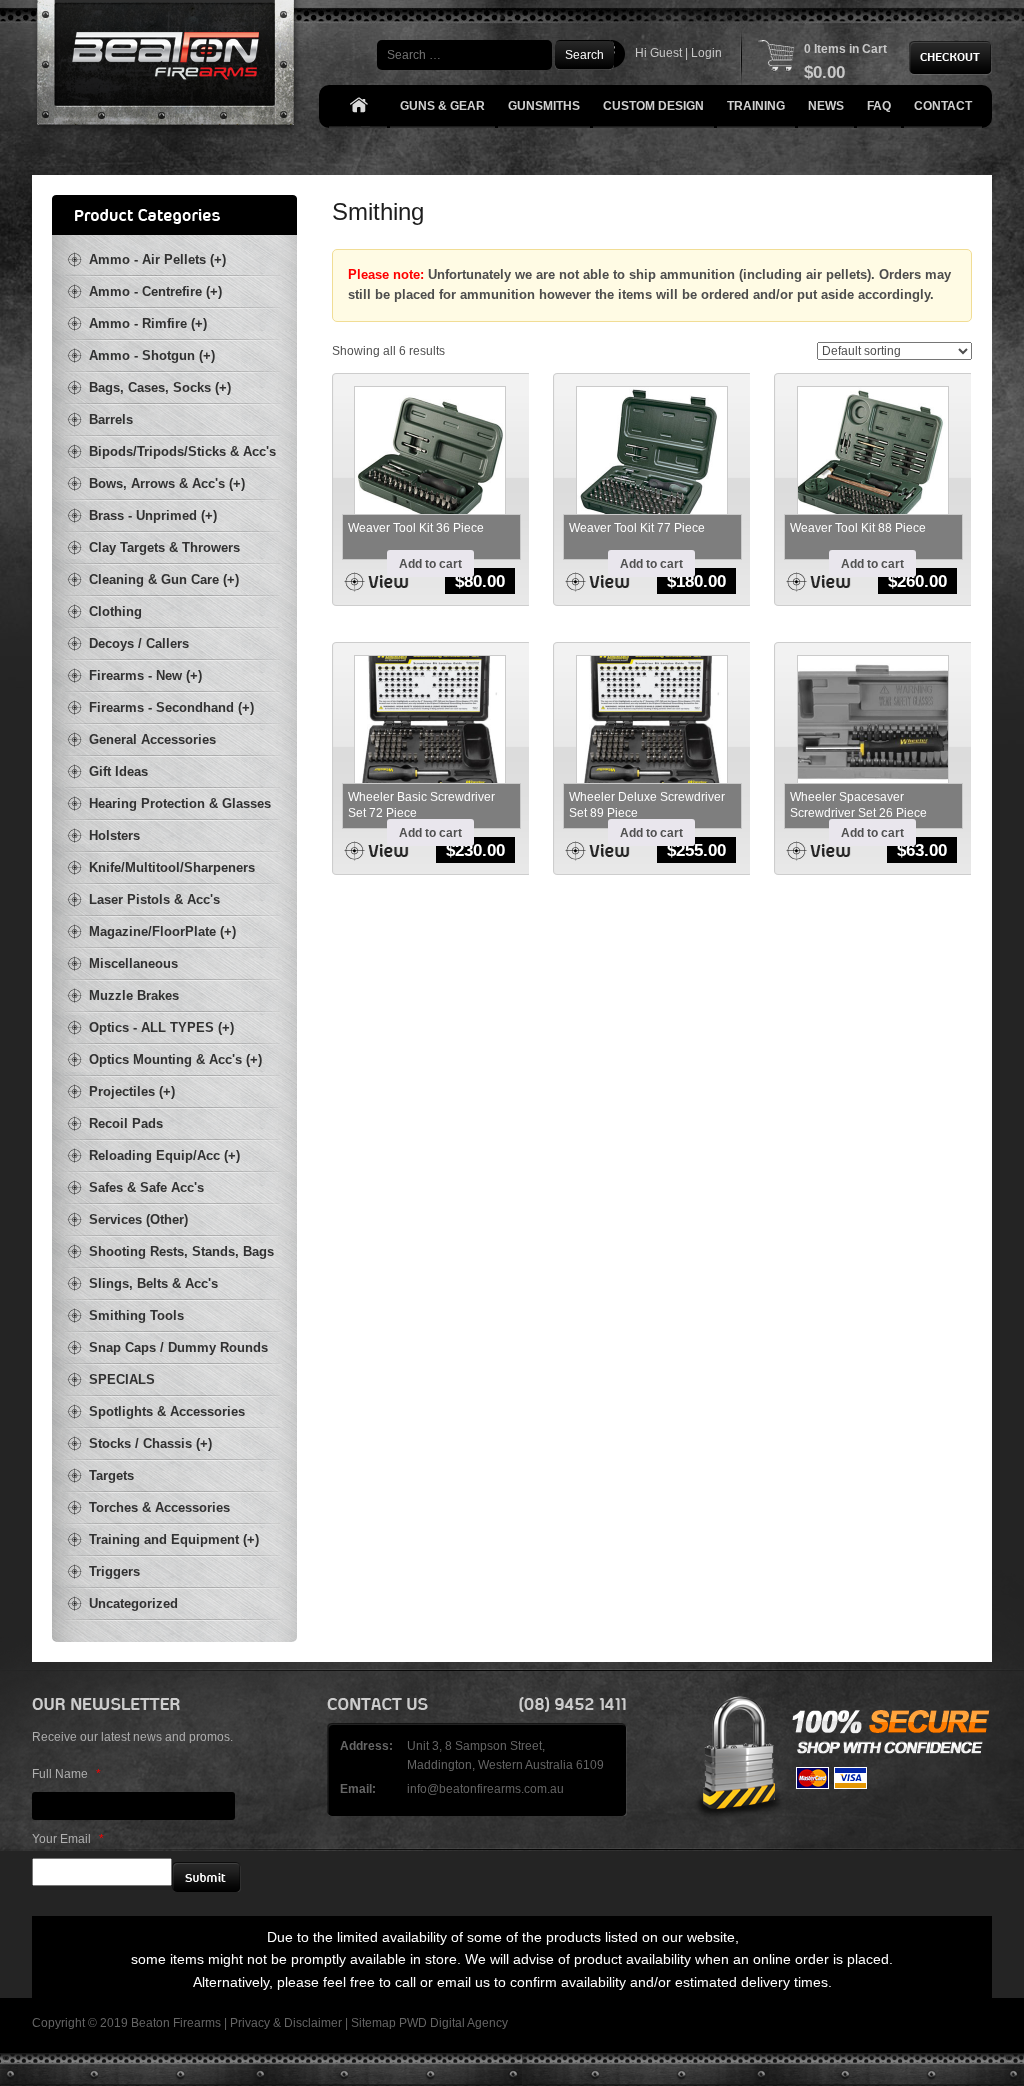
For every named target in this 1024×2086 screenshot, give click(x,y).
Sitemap (373, 2023)
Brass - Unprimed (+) (153, 515)
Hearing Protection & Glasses (180, 803)
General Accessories (152, 739)
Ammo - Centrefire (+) (155, 291)
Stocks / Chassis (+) (150, 1443)
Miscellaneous (133, 963)
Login (706, 53)
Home (358, 106)
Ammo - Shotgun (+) (152, 355)
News (826, 106)
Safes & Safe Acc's (146, 1187)
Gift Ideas (118, 771)
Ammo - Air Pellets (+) (157, 259)
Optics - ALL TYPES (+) (161, 1027)
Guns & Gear (442, 106)
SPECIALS (122, 1379)
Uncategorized (133, 1603)
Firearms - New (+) (145, 675)
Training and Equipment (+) (174, 1539)
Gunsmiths (544, 106)
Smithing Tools (136, 1315)
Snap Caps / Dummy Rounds (178, 1347)
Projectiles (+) (132, 1091)
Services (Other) (138, 1219)
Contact (943, 106)
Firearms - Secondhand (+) (171, 707)
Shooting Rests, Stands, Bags (181, 1251)
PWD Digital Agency (453, 2023)
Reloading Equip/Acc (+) (164, 1155)
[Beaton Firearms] (167, 67)
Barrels (111, 419)
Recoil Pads (126, 1123)
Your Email (68, 1839)
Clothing (115, 611)
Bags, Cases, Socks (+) (160, 387)
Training (756, 106)
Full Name (66, 1774)
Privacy (250, 2023)
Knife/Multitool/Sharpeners (172, 867)
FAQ (879, 106)
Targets (111, 1475)
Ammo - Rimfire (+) (148, 323)
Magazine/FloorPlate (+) (162, 931)
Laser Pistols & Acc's (154, 899)
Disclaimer (313, 2023)
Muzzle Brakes (134, 995)
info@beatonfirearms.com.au (485, 1789)
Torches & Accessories (159, 1507)
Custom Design (653, 106)
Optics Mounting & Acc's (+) (175, 1059)
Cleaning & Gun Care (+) (164, 579)
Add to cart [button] (430, 564)
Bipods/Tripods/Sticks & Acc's (182, 451)
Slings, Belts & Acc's (153, 1283)
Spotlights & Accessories (167, 1411)
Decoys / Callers (139, 643)
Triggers (114, 1571)
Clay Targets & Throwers (164, 547)
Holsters (114, 835)
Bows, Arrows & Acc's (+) (167, 483)
